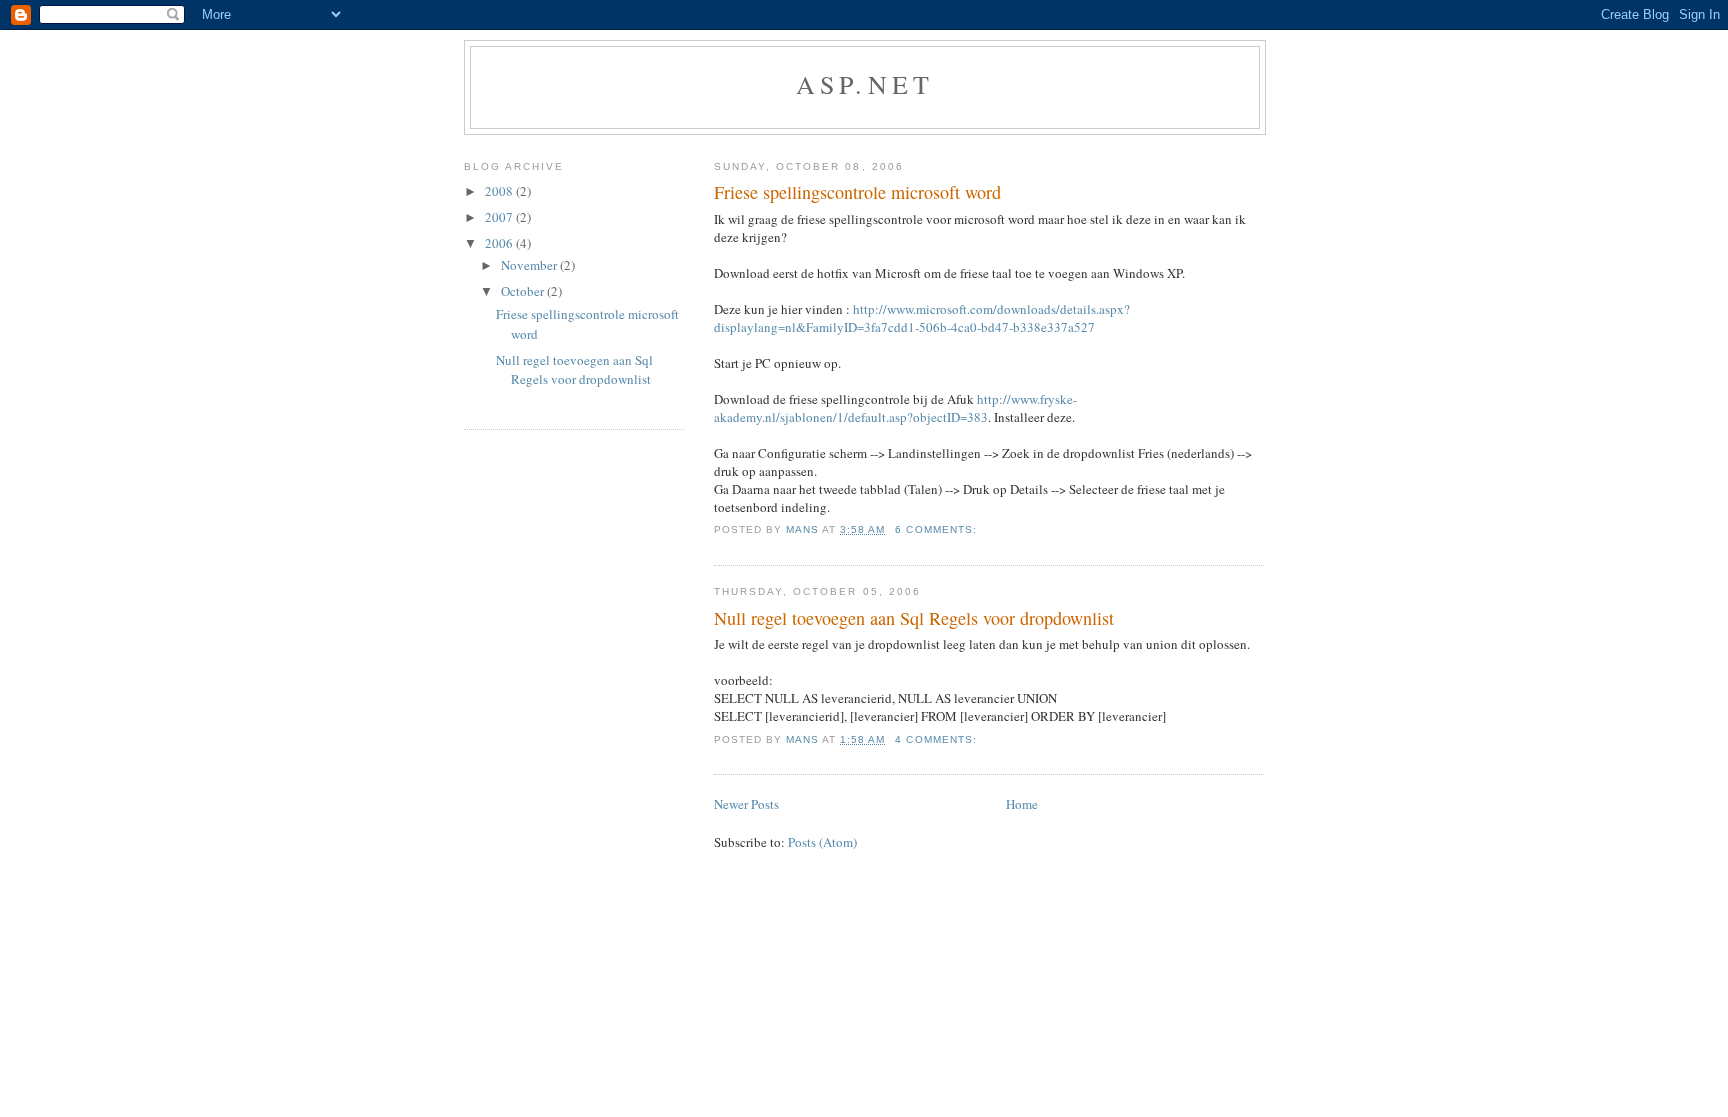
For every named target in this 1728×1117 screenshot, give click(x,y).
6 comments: (937, 529)
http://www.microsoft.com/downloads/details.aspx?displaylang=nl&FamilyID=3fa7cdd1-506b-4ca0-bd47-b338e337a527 (922, 318)
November (530, 265)
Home (1022, 804)
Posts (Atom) (822, 842)
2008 (500, 191)
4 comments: (937, 739)
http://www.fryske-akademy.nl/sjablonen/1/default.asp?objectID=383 (895, 408)
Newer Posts (746, 804)
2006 (500, 243)
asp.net (865, 84)
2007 (500, 217)
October (524, 291)
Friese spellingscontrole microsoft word (857, 192)
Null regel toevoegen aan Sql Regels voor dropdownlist (914, 618)
